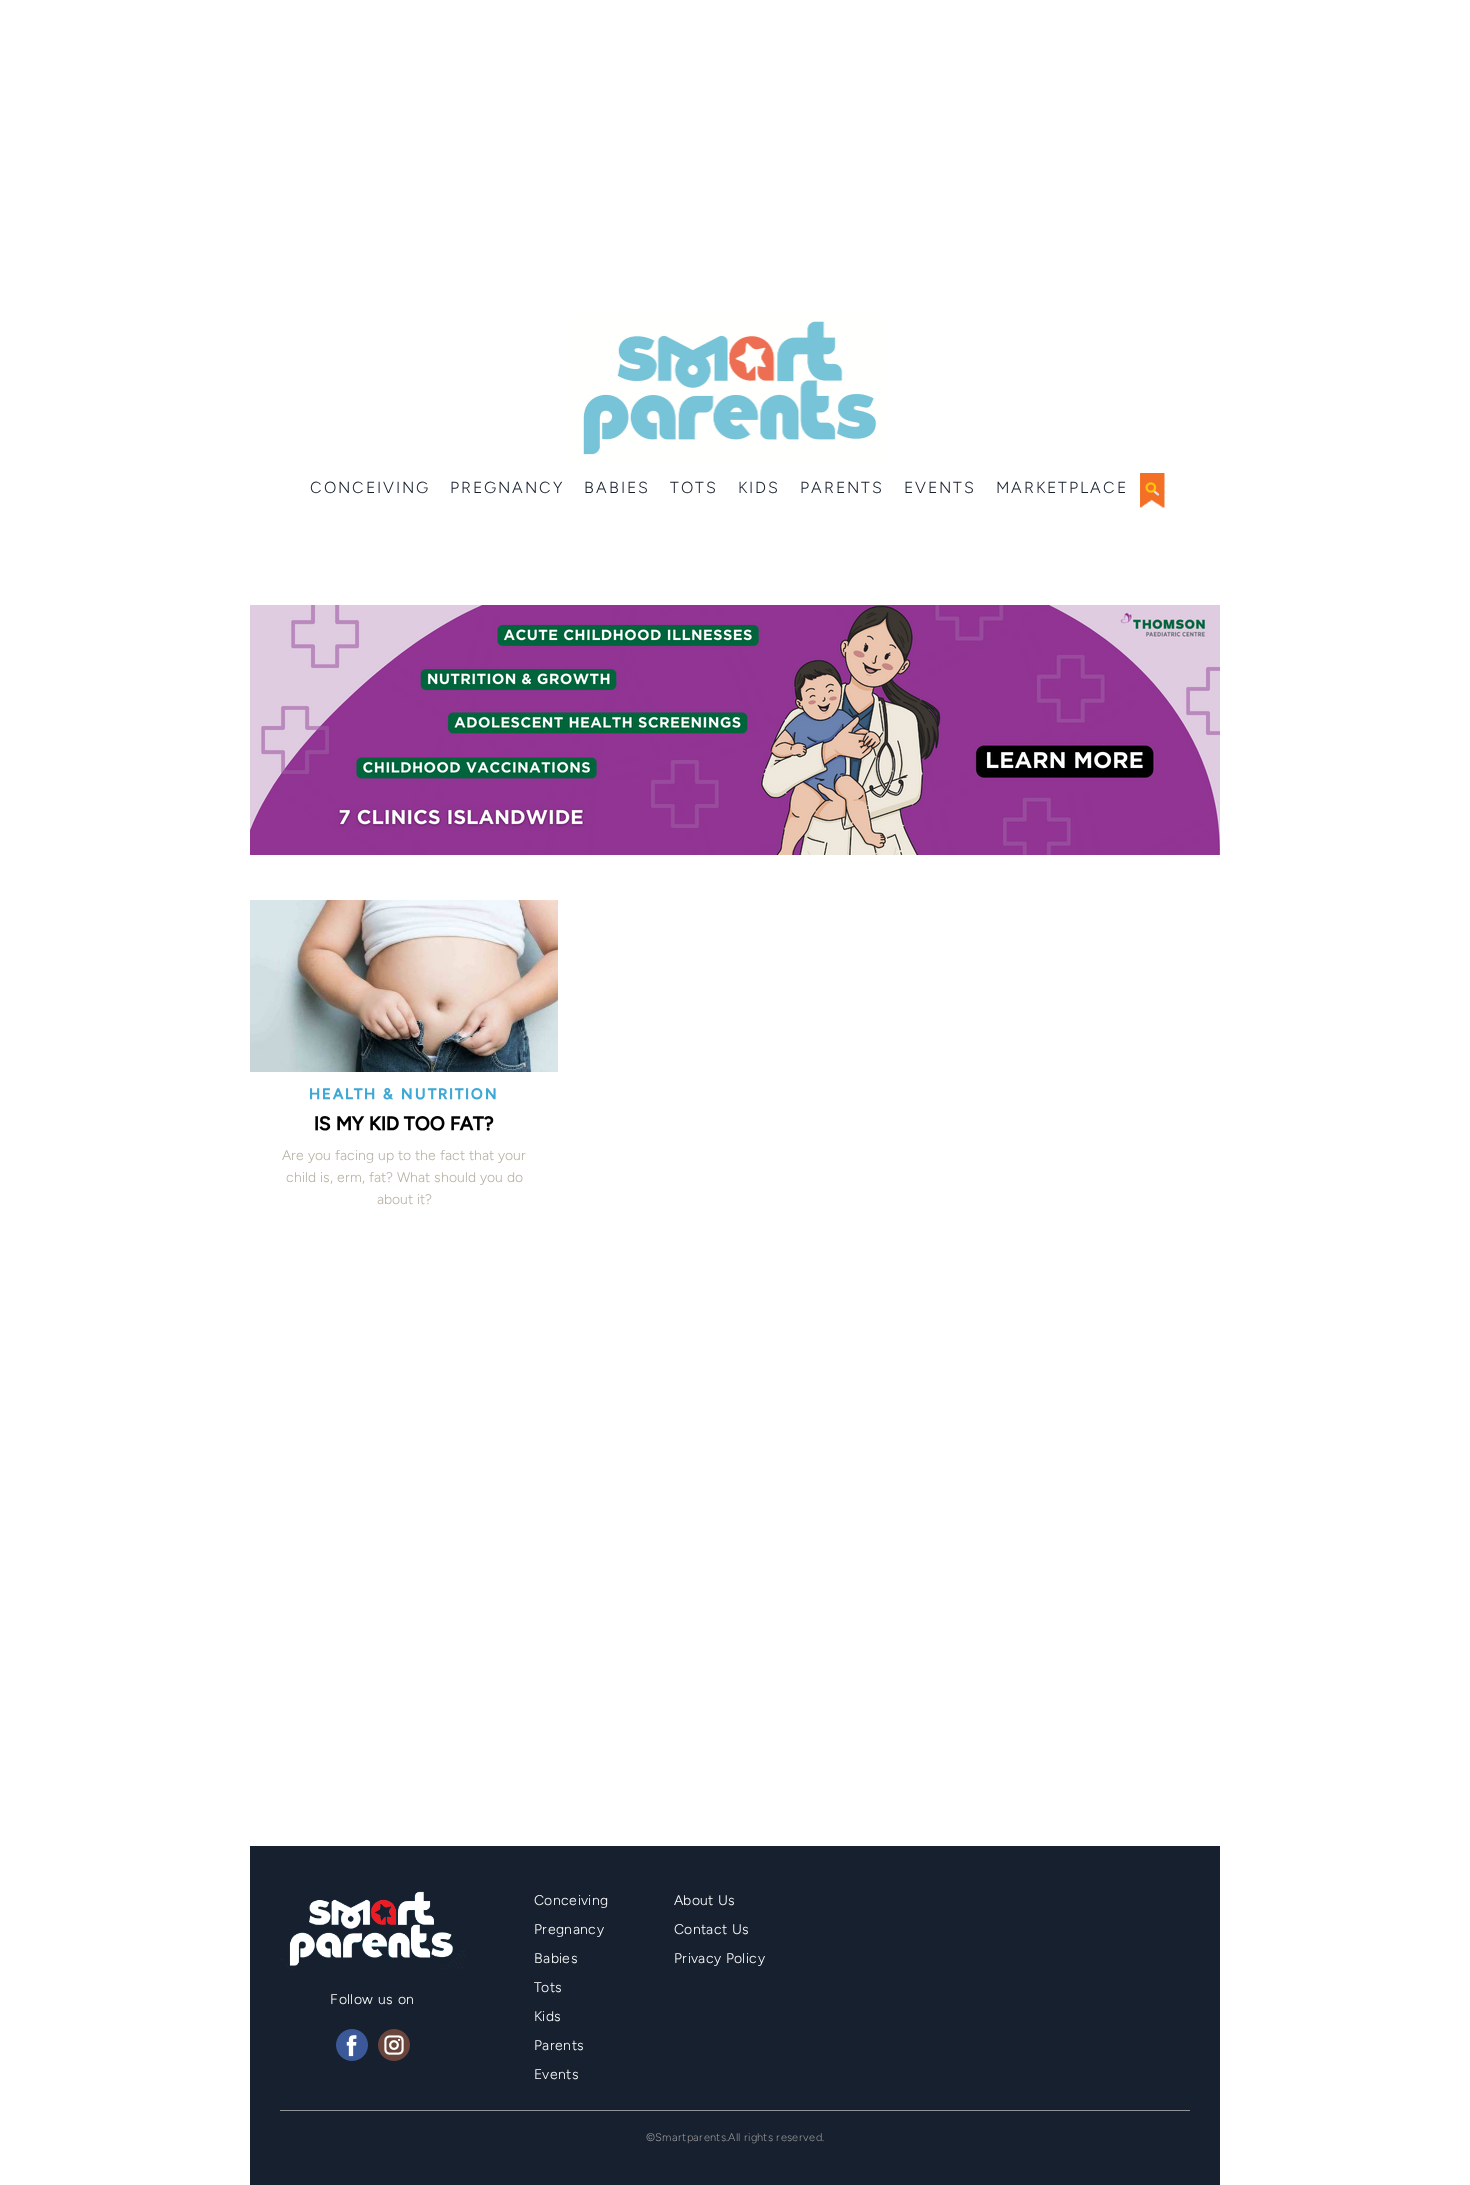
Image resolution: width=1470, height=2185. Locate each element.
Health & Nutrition (404, 1094)
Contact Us (712, 1929)
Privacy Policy (719, 1958)
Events (940, 487)
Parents (842, 487)
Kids (759, 487)
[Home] (727, 388)
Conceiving (370, 487)
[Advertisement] (735, 160)
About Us (705, 1900)
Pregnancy (507, 487)
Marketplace (1062, 487)
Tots (694, 487)
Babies (617, 487)
